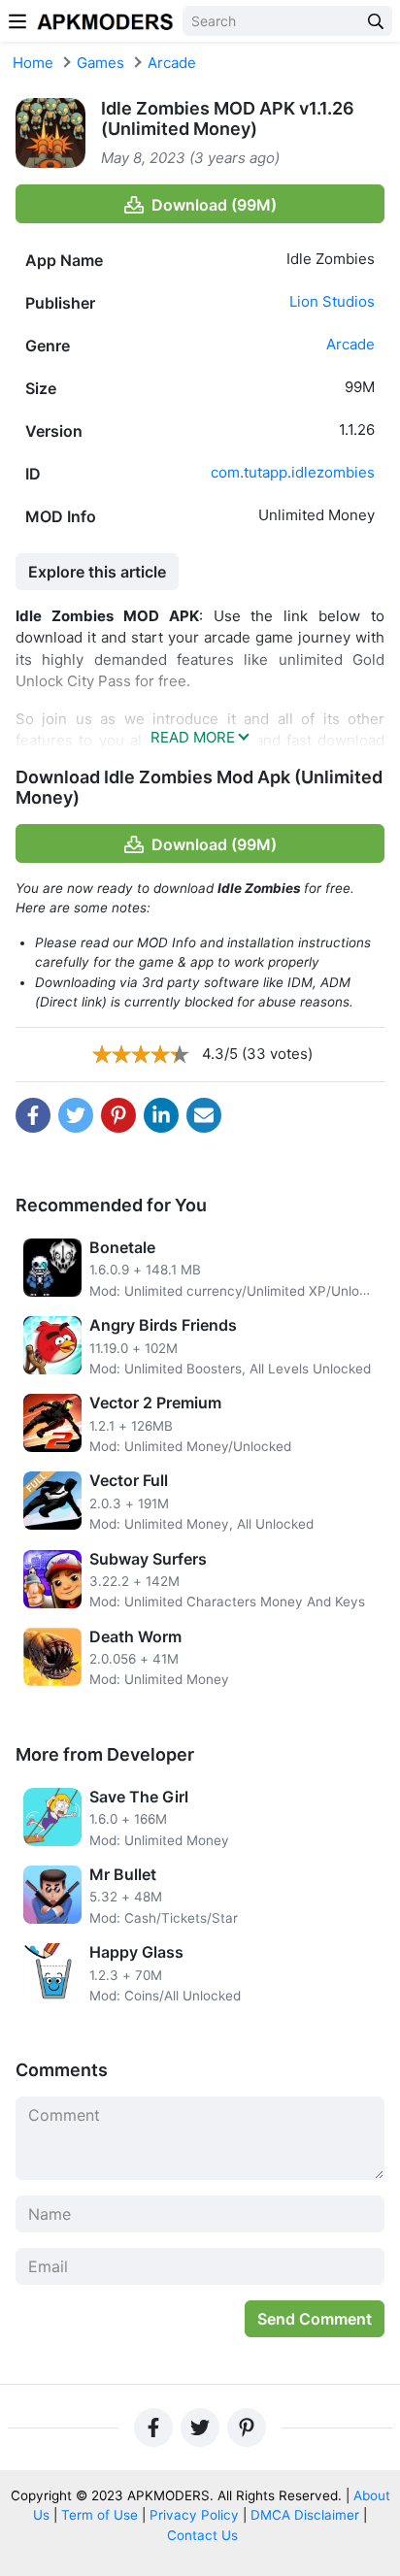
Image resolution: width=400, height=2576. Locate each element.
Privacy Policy (194, 2515)
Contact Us (202, 2535)
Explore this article (97, 572)
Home (33, 63)
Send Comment (315, 2319)
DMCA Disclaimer (305, 2515)
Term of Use (100, 2515)
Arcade (172, 63)
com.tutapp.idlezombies (293, 472)
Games (100, 63)
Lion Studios (332, 301)
